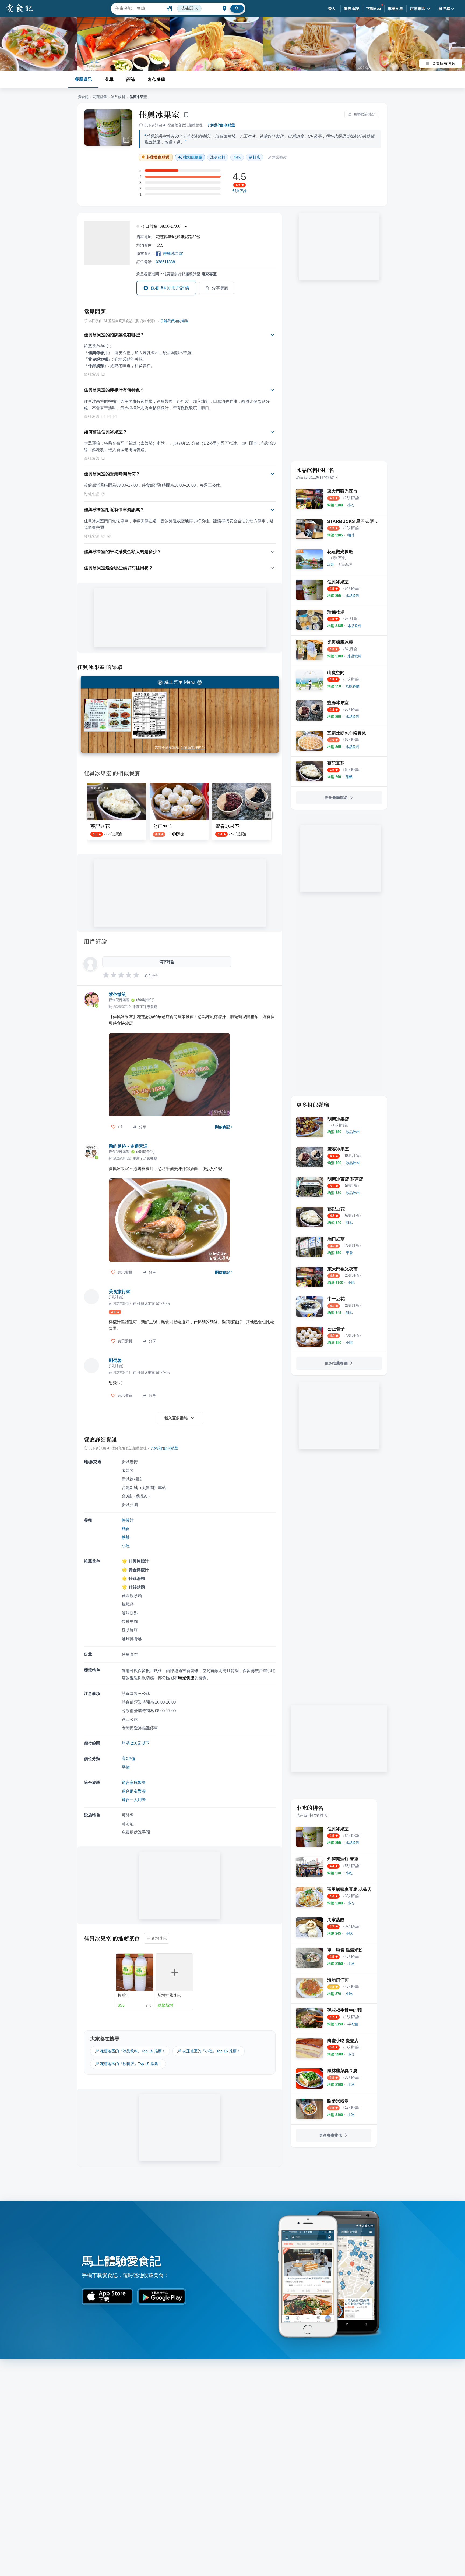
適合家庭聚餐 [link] (134, 1782)
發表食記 (352, 9)
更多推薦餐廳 (336, 1363)
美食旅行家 (119, 1291)
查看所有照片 (444, 63)
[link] (351, 505)
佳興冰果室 (159, 114)
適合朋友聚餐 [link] (134, 1791)
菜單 (109, 79)
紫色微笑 (117, 994)
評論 (131, 79)
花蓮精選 (100, 97)
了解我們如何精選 (221, 125)
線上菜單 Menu (180, 682)
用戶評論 (95, 941)
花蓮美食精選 (158, 157)
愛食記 (83, 97)
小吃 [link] (237, 157)
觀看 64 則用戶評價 (170, 288)
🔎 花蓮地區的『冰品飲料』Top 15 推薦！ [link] (130, 2051)
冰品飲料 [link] (218, 157)
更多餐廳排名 (336, 797)
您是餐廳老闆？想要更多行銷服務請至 (177, 274)
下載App (374, 9)
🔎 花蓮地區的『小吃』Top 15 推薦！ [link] (209, 2051)
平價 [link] (126, 1767)
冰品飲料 (118, 97)
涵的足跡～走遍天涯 (128, 1146)
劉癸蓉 (115, 1360)
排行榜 (444, 9)
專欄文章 (396, 9)
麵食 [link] (126, 1529)
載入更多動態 (176, 1418)
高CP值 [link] (128, 1759)
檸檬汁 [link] (128, 1520)
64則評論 (240, 191)
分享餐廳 (220, 288)
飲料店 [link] (255, 157)
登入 (332, 9)
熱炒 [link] (126, 1537)
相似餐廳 (157, 79)
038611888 (165, 262)
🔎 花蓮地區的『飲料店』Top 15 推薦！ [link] (128, 2064)
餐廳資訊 (83, 79)
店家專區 (418, 9)
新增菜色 (159, 1938)
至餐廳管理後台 (193, 748)
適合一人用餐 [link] (134, 1800)
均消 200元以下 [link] (135, 1743)
